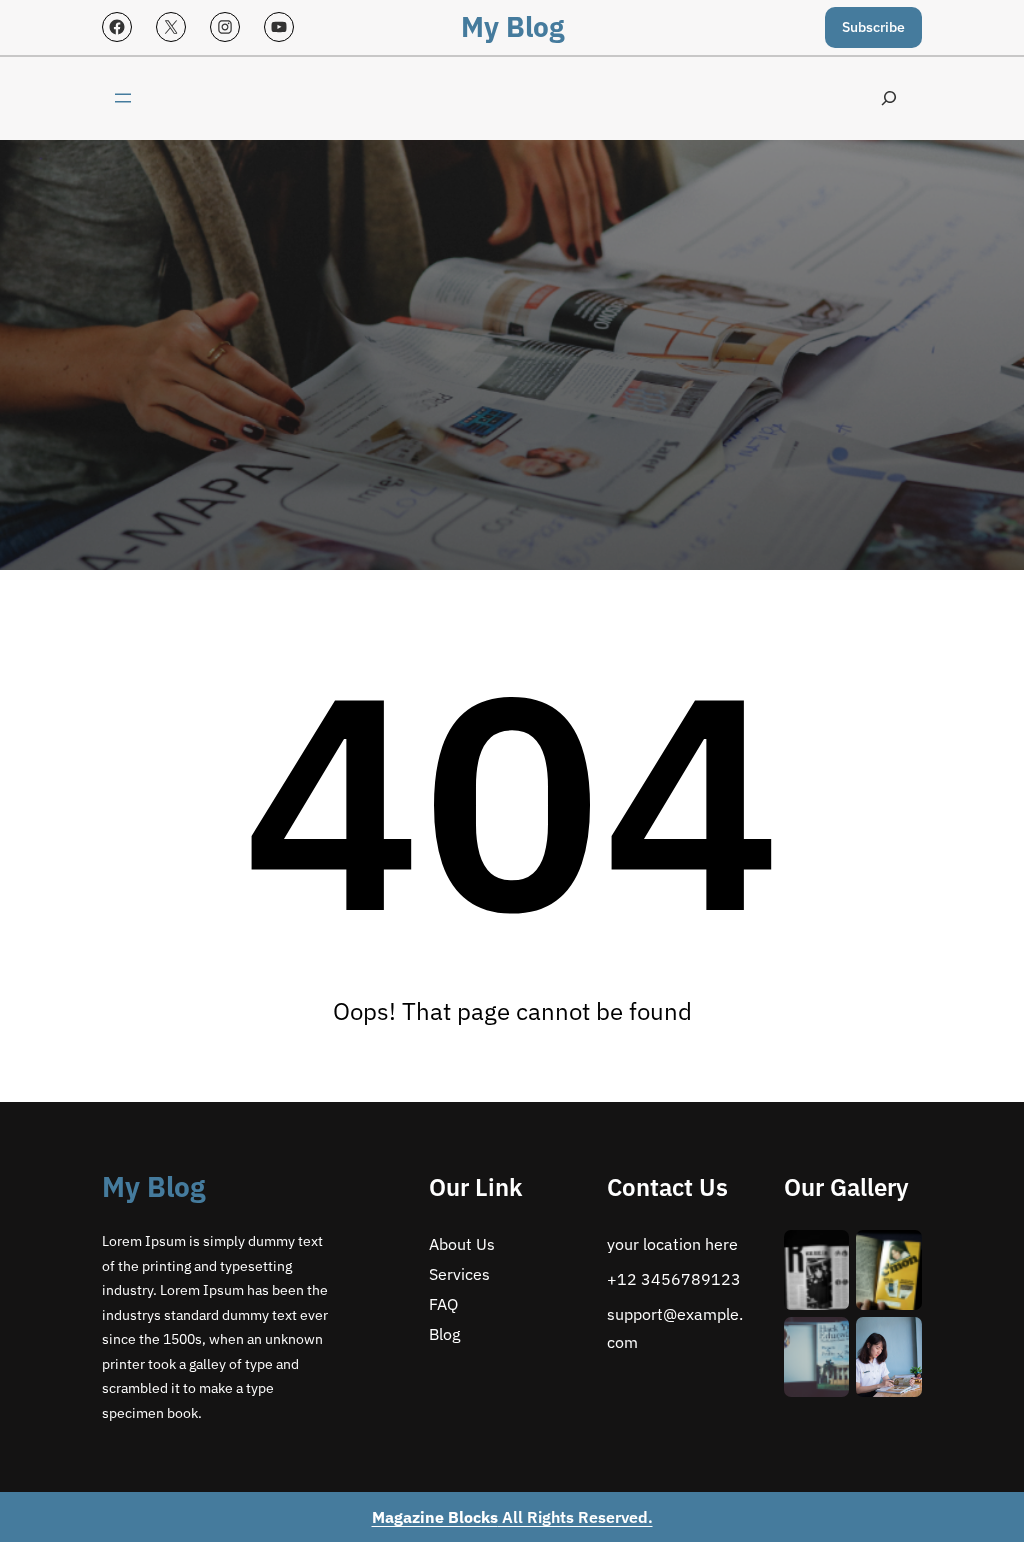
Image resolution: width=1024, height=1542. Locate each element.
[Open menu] (123, 98)
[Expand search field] (889, 98)
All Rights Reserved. (512, 1517)
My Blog (512, 26)
